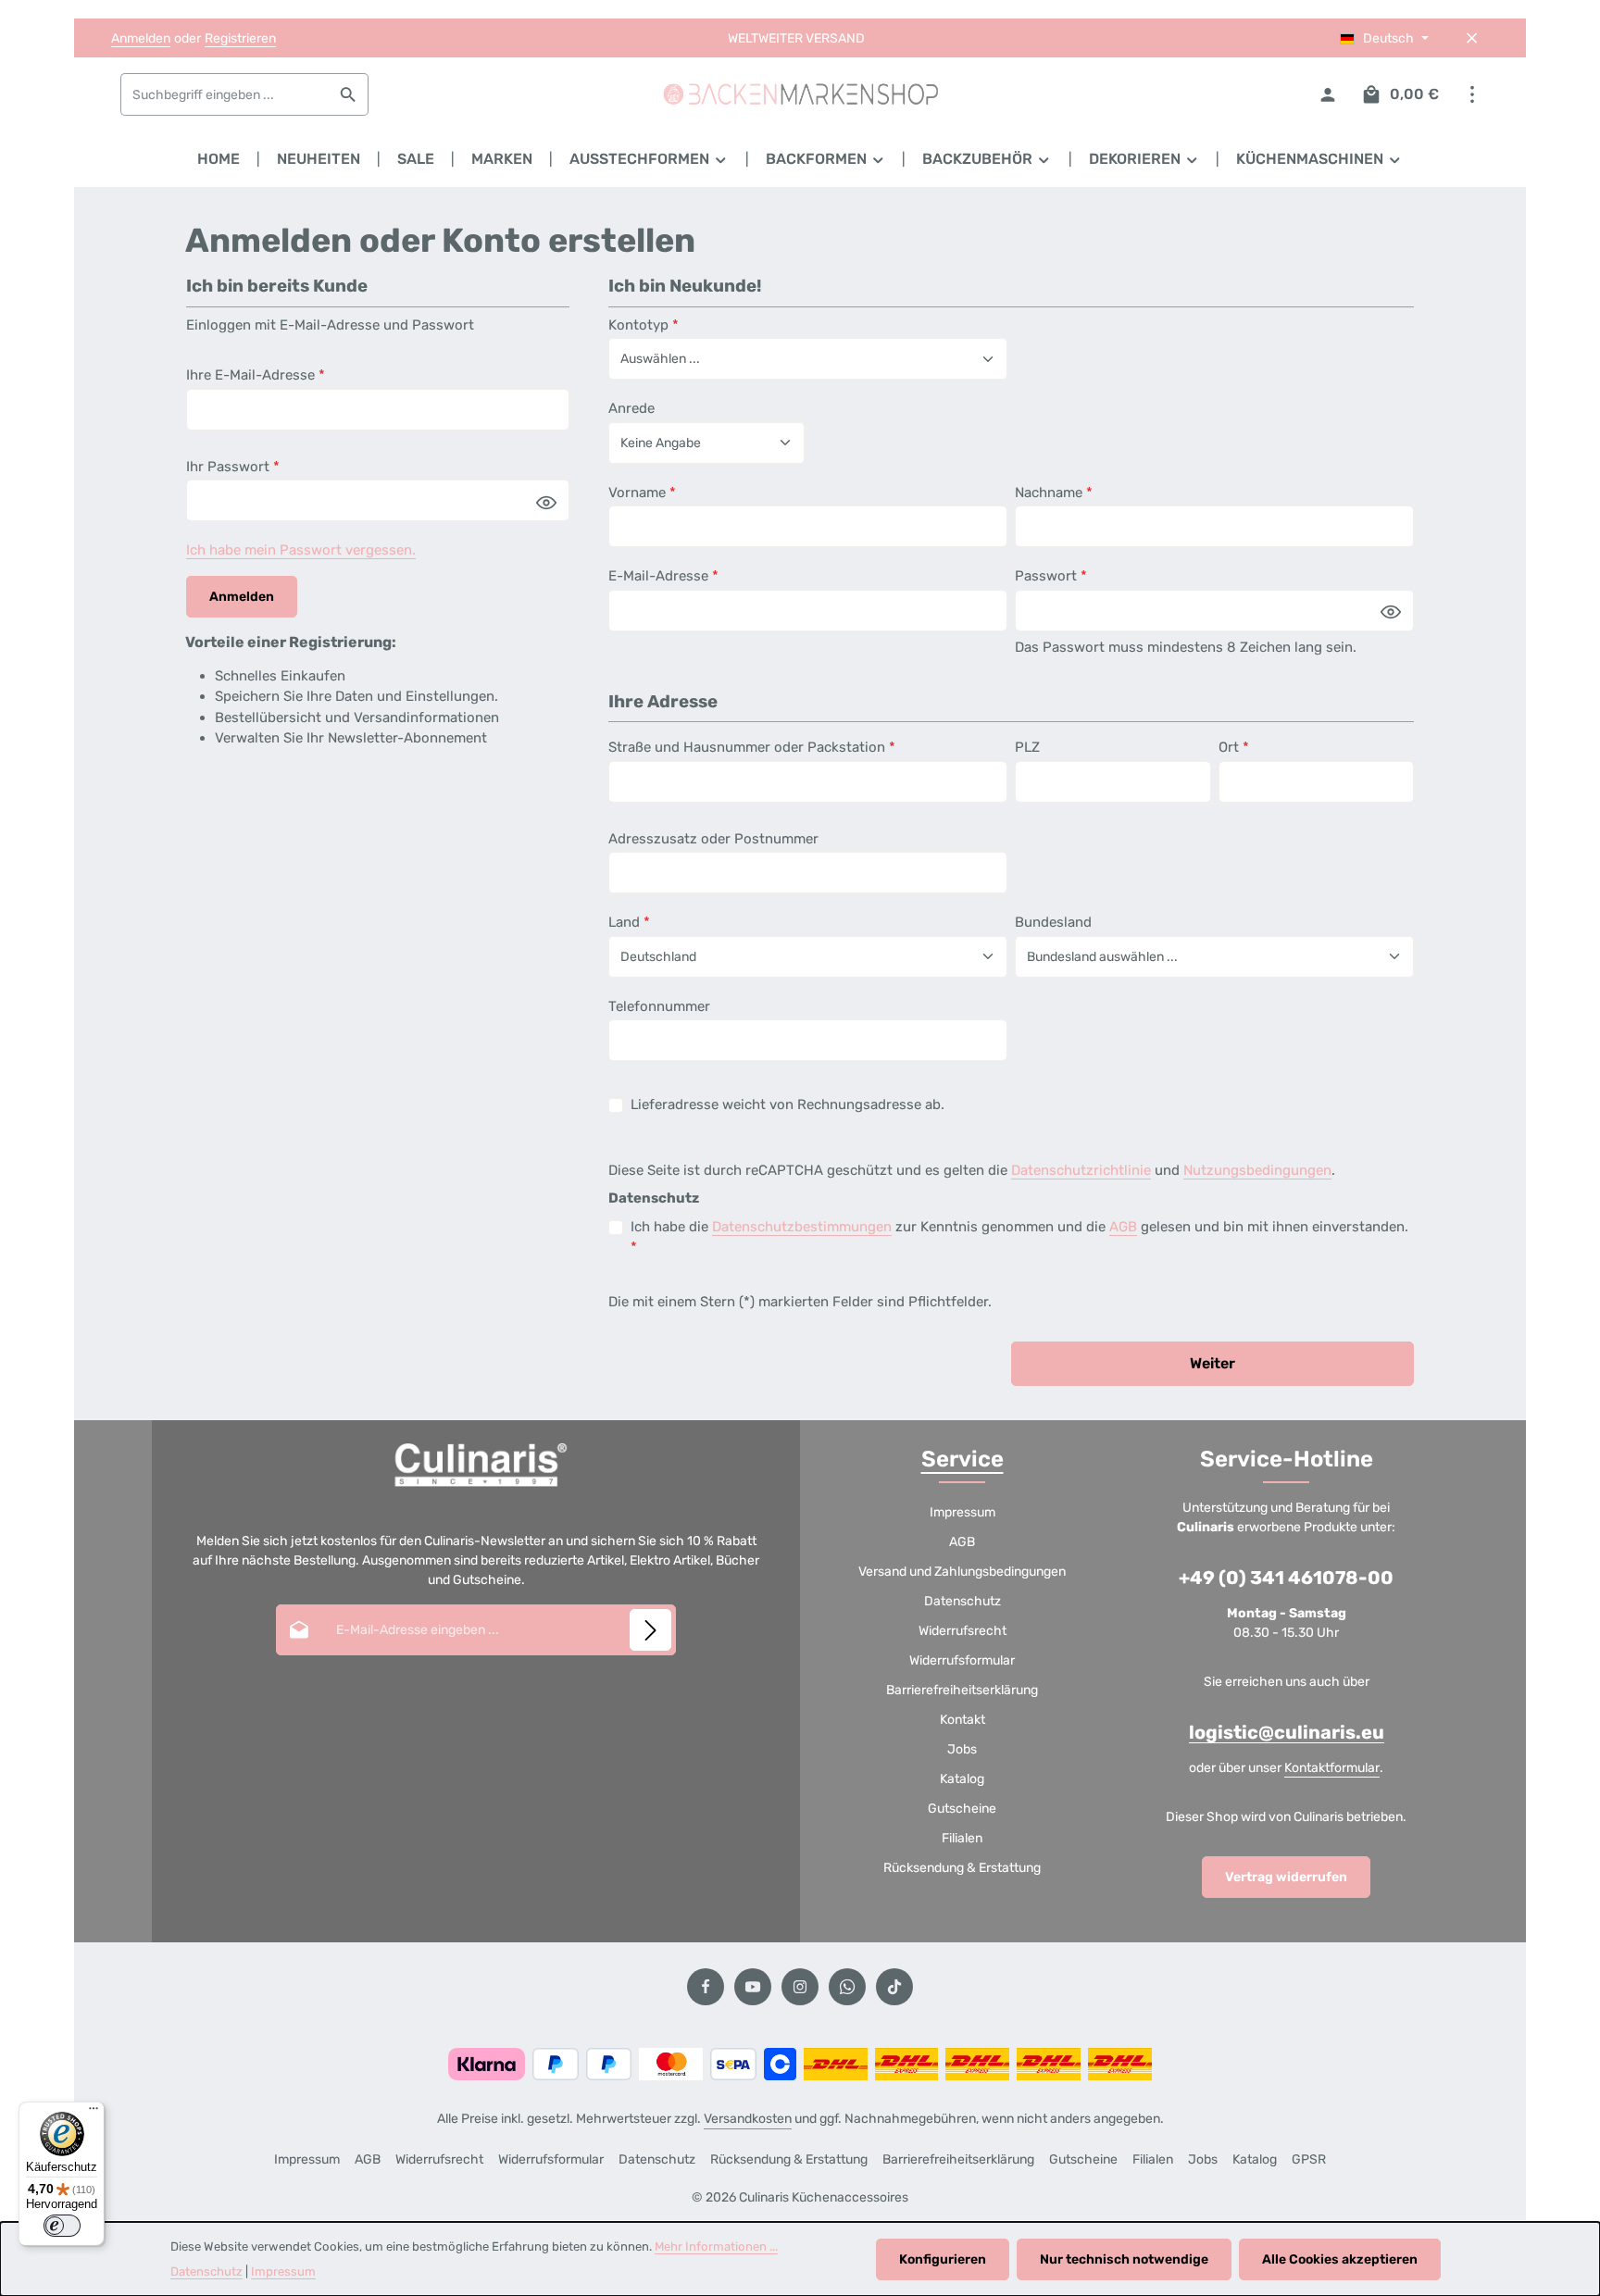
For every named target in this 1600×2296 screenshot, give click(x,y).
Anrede (631, 408)
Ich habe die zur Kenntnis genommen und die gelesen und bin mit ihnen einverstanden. (1019, 1237)
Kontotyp (644, 325)
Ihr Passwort (233, 467)
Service (962, 1459)
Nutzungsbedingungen (1257, 1170)
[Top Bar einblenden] (1472, 95)
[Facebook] (706, 1987)
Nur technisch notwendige (1124, 2259)
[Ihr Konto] (1327, 95)
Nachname (1054, 493)
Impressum (962, 1512)
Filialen (962, 1838)
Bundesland (1053, 922)
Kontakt (962, 1720)
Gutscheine (962, 1809)
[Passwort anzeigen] (546, 502)
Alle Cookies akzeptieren (1340, 2259)
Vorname (642, 493)
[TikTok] (894, 1987)
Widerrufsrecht (962, 1631)
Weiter (1212, 1363)
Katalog (962, 1779)
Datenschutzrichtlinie (1081, 1170)
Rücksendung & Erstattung (962, 1868)
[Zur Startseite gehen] (800, 94)
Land (629, 922)
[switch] (62, 2226)
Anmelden (141, 38)
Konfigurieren (943, 2259)
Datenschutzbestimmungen (802, 1227)
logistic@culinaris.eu (1287, 1732)
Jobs (962, 1749)
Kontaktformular (1332, 1768)
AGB (1123, 1227)
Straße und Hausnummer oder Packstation (752, 747)
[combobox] (225, 94)
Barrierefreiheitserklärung (962, 1690)
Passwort (1051, 576)
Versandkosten (748, 2119)
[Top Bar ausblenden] (1472, 38)
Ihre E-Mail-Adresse (256, 375)
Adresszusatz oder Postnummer (713, 839)
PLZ (1027, 747)
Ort (1234, 747)
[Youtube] (753, 1987)
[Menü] (94, 2113)
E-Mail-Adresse (663, 576)
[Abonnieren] (650, 1630)
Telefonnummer (659, 1006)
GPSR (1309, 2159)
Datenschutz (962, 1601)
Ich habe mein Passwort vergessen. (301, 550)
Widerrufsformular (962, 1660)
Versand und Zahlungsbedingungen (962, 1572)
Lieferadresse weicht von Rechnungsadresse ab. (787, 1104)
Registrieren (240, 38)
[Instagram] (800, 1987)
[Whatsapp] (847, 1987)
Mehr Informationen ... (716, 2246)
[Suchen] (349, 94)
